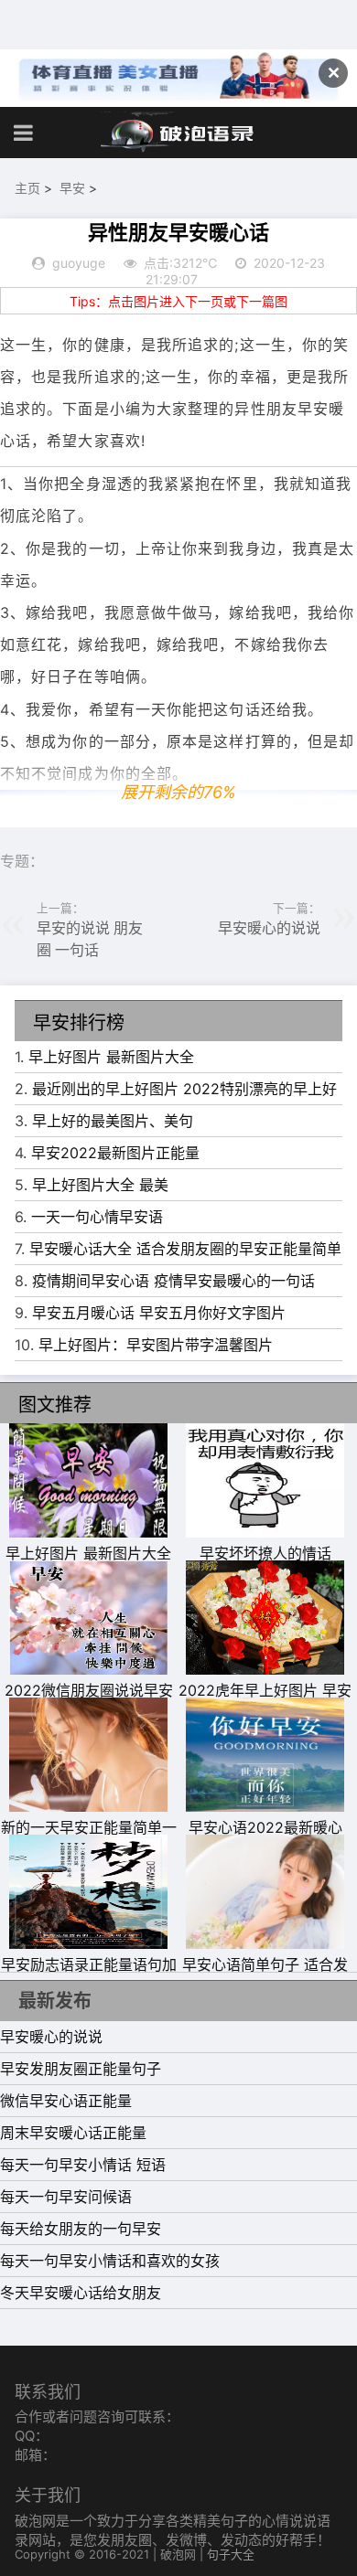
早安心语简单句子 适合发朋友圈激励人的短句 (265, 1975)
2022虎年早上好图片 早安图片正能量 (265, 1701)
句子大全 (231, 2554)
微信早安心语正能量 (66, 2101)
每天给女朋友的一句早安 (81, 2229)
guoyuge (79, 263)
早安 (72, 188)
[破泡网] (178, 133)
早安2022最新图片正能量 (115, 1153)
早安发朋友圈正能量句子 (81, 2069)
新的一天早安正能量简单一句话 (89, 1838)
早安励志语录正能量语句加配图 (89, 1975)
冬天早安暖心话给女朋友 (81, 2293)
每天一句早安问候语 (66, 2197)
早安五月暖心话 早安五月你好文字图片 (159, 1313)
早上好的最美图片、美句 (113, 1121)
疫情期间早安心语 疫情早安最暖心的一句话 (173, 1281)
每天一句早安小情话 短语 (83, 2165)
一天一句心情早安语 (97, 1217)
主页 (27, 188)
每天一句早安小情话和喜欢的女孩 (110, 2261)
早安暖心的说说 (269, 928)
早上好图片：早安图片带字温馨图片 (156, 1345)
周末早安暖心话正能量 (73, 2133)
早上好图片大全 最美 (100, 1185)
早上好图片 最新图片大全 (111, 1057)
